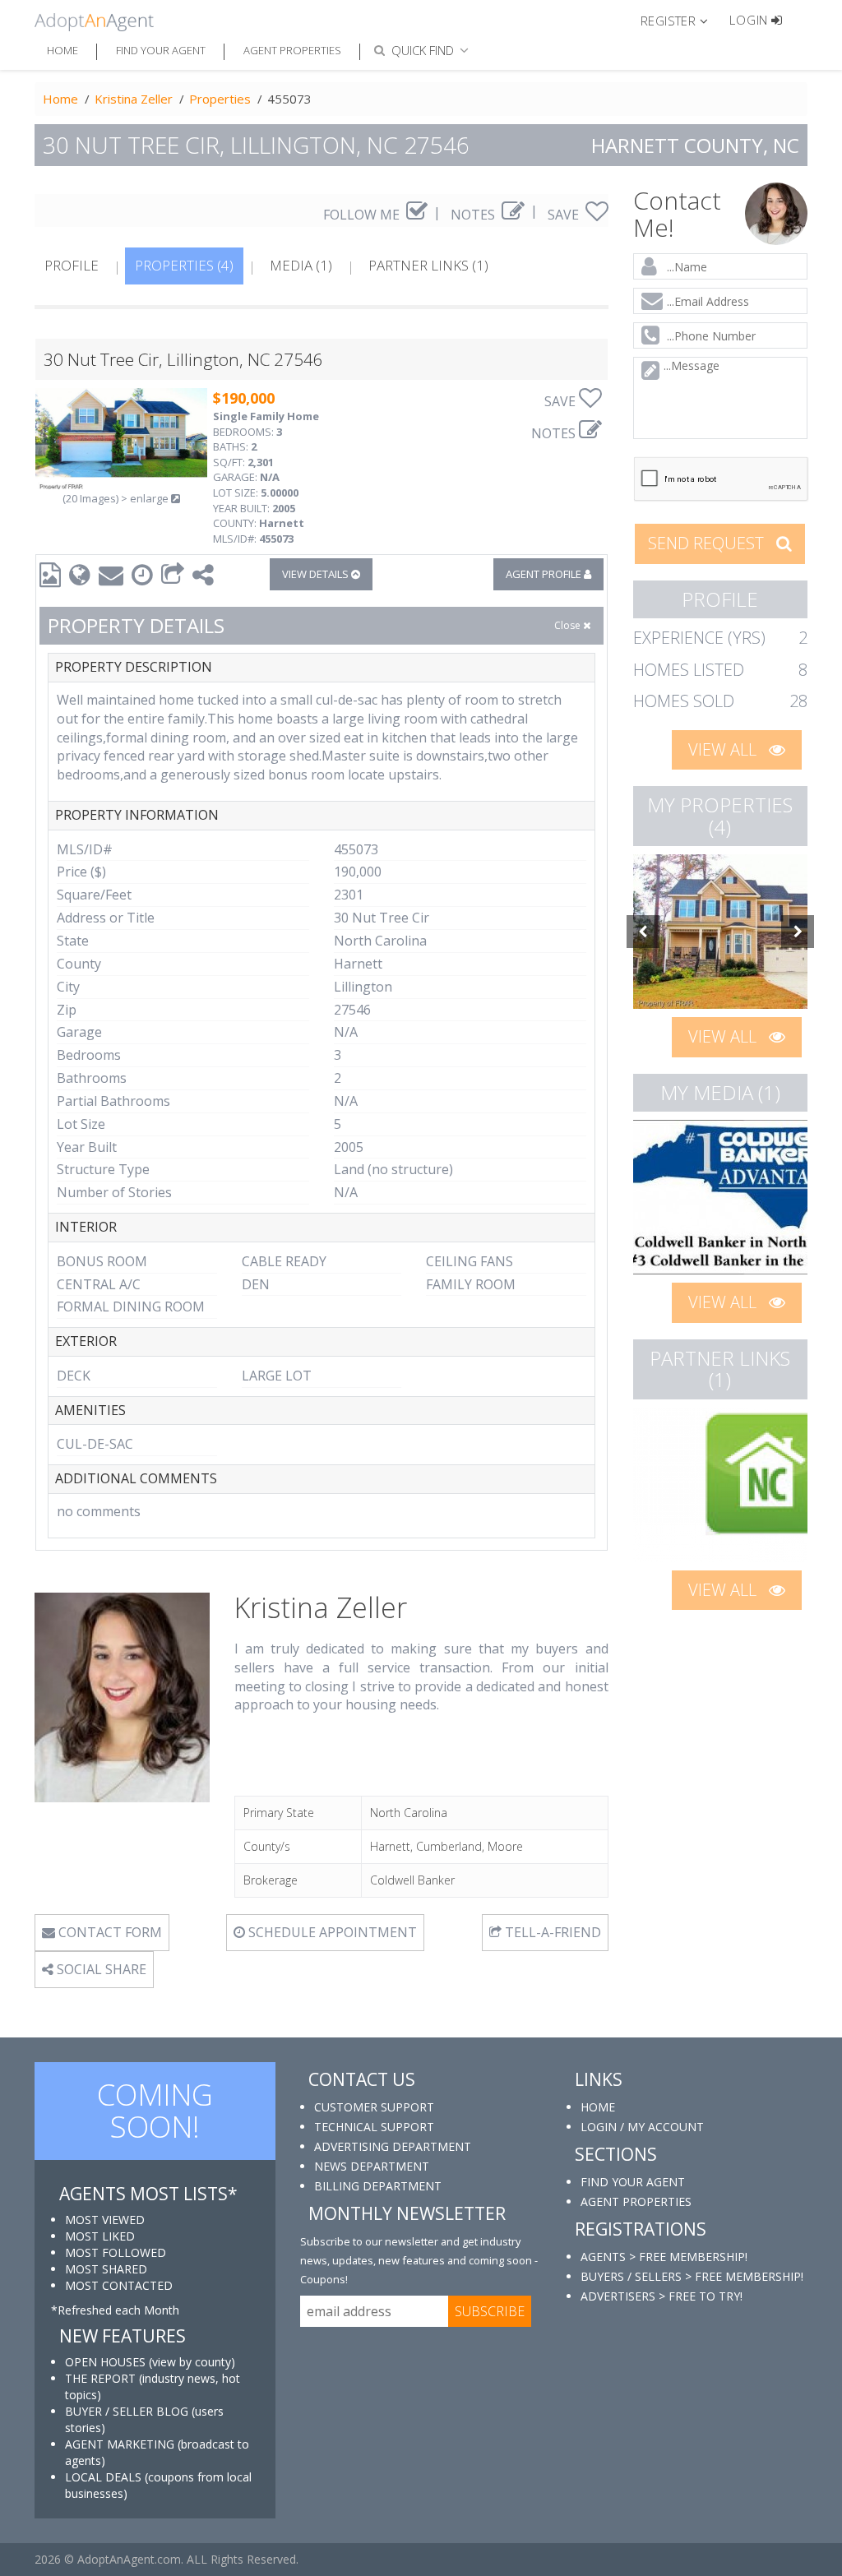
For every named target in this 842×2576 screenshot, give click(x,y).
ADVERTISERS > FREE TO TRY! (662, 2296)
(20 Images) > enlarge (117, 498)
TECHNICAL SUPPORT (374, 2127)
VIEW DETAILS (317, 574)
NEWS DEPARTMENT (372, 2166)
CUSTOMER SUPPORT (374, 2107)
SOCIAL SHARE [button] (100, 1969)
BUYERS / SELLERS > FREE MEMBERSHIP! (692, 2276)
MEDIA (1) (301, 265)
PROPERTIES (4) (184, 265)
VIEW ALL (724, 749)
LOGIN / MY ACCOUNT (642, 2127)
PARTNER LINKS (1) (428, 265)
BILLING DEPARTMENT (378, 2186)
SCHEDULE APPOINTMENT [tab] (331, 1932)
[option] (721, 932)
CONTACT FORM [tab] (109, 1932)
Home (62, 50)
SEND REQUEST (708, 543)
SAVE (565, 215)
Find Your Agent (161, 50)
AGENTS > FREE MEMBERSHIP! (664, 2257)
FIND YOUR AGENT (633, 2182)
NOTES (474, 215)
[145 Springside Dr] (721, 932)
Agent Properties (292, 50)
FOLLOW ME (363, 215)
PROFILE (72, 265)
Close (569, 625)
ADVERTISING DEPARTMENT (393, 2146)
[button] (681, 20)
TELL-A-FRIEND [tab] (551, 1932)
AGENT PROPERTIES (636, 2201)
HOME (598, 2107)
